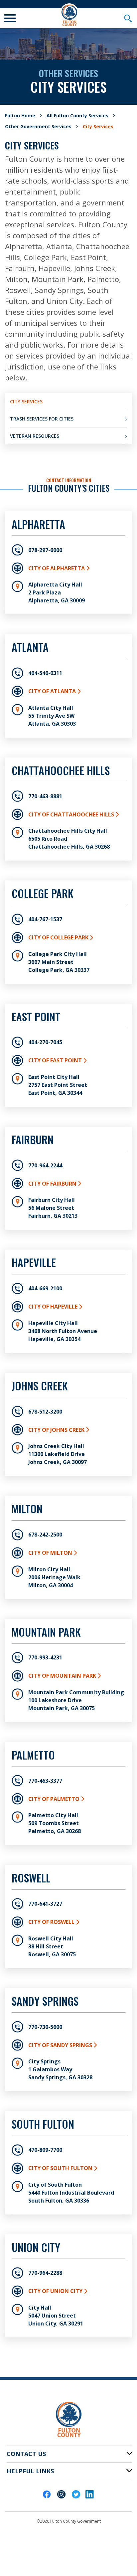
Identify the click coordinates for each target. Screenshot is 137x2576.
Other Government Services (38, 126)
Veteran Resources (35, 436)
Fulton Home (20, 115)
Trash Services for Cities (42, 419)
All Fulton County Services (77, 115)
